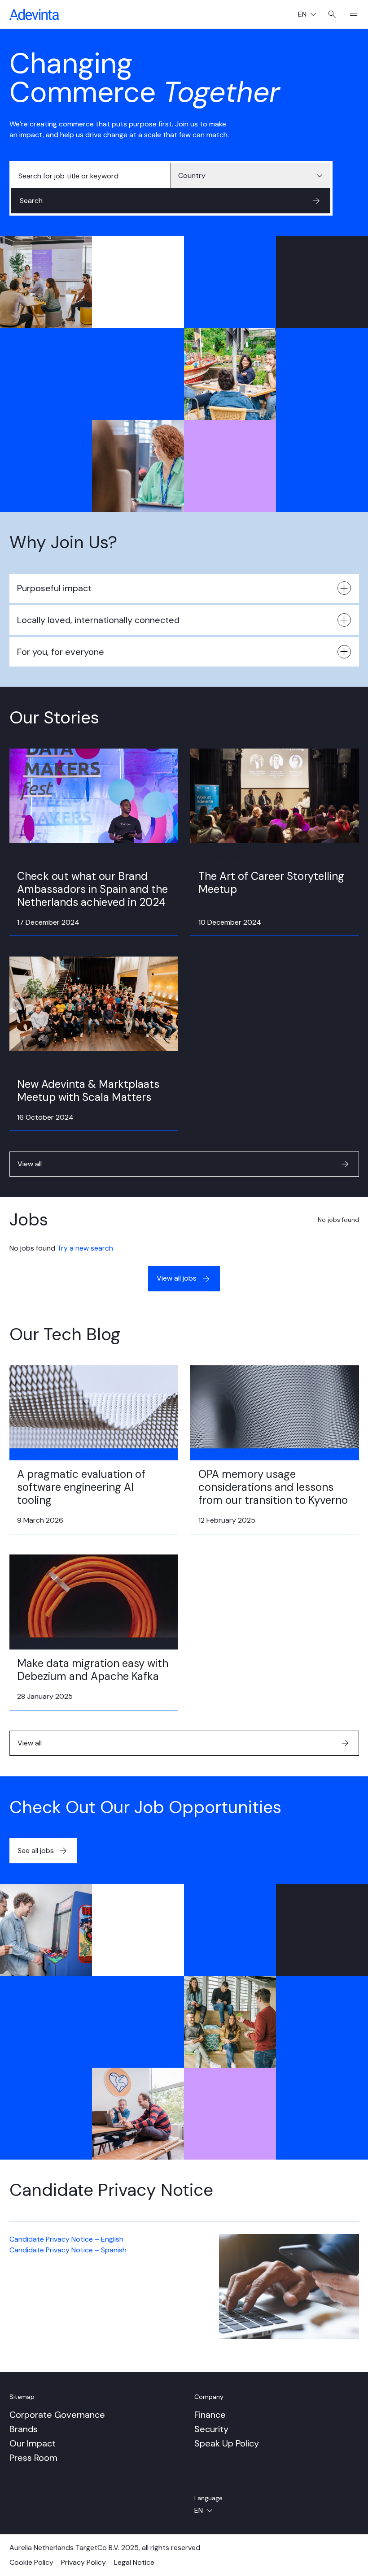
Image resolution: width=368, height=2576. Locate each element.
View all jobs (177, 1278)
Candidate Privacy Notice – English (66, 2239)
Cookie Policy (31, 2562)
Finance (210, 2415)
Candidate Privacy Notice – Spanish (68, 2250)
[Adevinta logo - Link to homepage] (34, 14)
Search (31, 201)
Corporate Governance (57, 2415)
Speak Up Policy (227, 2443)
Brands (24, 2429)
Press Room (33, 2458)
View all (30, 1164)
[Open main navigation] (350, 14)
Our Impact (33, 2443)
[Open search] (332, 14)
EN (311, 15)
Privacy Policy (83, 2562)
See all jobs (36, 1851)
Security (211, 2429)
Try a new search (85, 1248)
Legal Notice (134, 2562)
